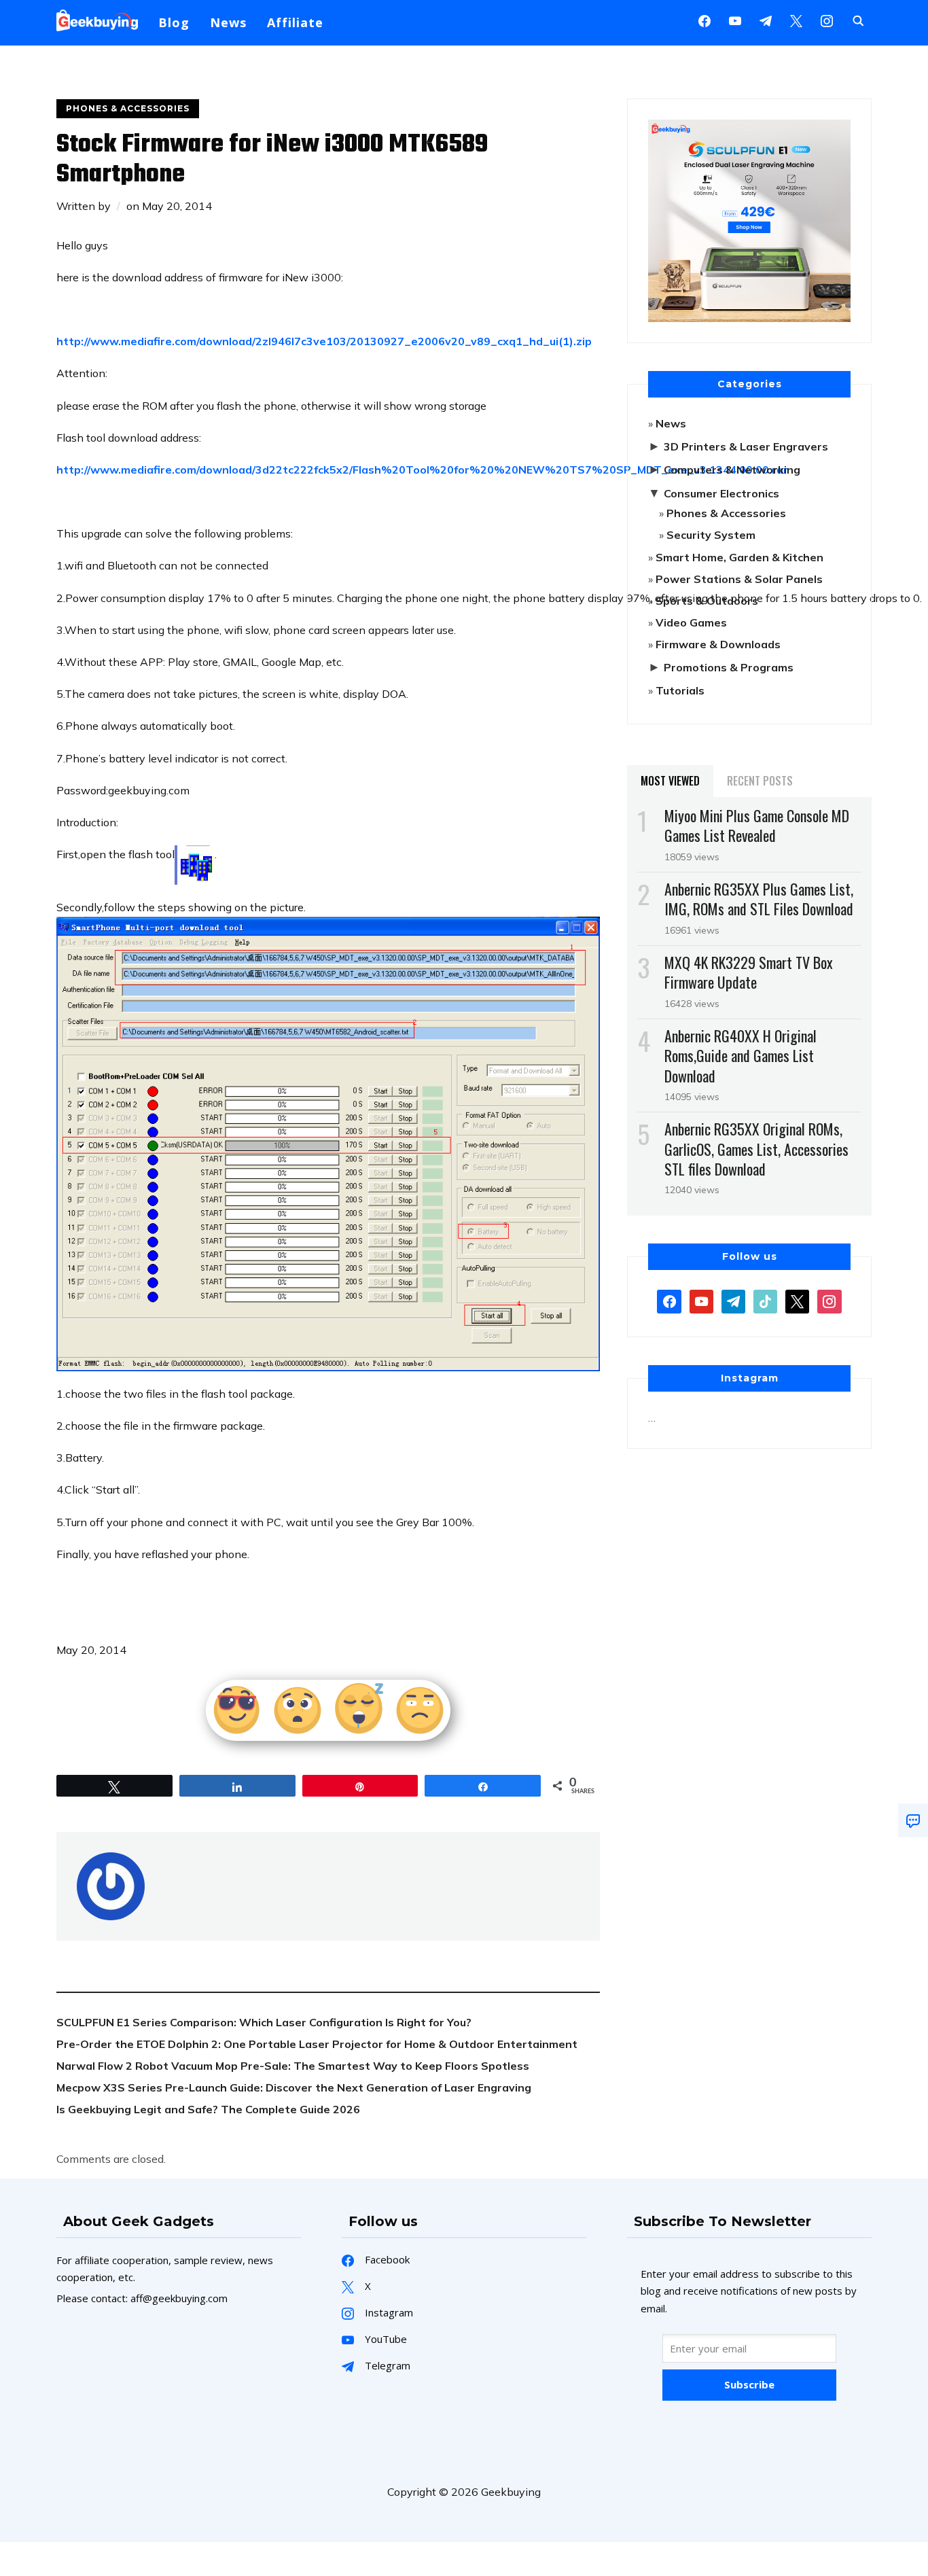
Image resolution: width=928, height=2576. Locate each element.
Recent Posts (760, 781)
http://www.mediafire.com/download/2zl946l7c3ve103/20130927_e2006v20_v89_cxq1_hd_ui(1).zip (324, 341)
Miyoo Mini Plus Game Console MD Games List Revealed (757, 825)
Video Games (691, 622)
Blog (174, 22)
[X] (796, 20)
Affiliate (295, 22)
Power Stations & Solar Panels (739, 579)
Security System (711, 535)
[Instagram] (766, 20)
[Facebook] (704, 20)
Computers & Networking (732, 470)
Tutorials (680, 690)
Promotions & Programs (729, 667)
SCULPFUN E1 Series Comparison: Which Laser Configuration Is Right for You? (264, 2022)
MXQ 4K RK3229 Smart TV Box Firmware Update (749, 972)
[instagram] (827, 20)
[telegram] (733, 1301)
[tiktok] (765, 1301)
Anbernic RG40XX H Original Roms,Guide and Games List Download (740, 1055)
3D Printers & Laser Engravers (746, 446)
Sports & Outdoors (707, 601)
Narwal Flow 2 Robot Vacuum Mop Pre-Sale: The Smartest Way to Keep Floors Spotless (293, 2066)
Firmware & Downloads (718, 644)
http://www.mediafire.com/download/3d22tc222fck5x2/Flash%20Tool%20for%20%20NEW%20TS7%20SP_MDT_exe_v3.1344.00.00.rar (422, 470)
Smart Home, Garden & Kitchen (739, 557)
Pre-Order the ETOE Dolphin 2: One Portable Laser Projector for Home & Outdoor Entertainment (317, 2044)
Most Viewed (670, 781)
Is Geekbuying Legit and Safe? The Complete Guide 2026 (208, 2109)
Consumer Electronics (721, 493)
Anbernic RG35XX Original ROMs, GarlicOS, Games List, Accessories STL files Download (756, 1148)
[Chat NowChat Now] (913, 1820)
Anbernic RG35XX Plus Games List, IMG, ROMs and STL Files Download (759, 899)
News (228, 22)
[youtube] (735, 20)
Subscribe (749, 2384)
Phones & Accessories (128, 108)
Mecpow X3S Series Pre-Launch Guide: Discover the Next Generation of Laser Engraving (294, 2087)
